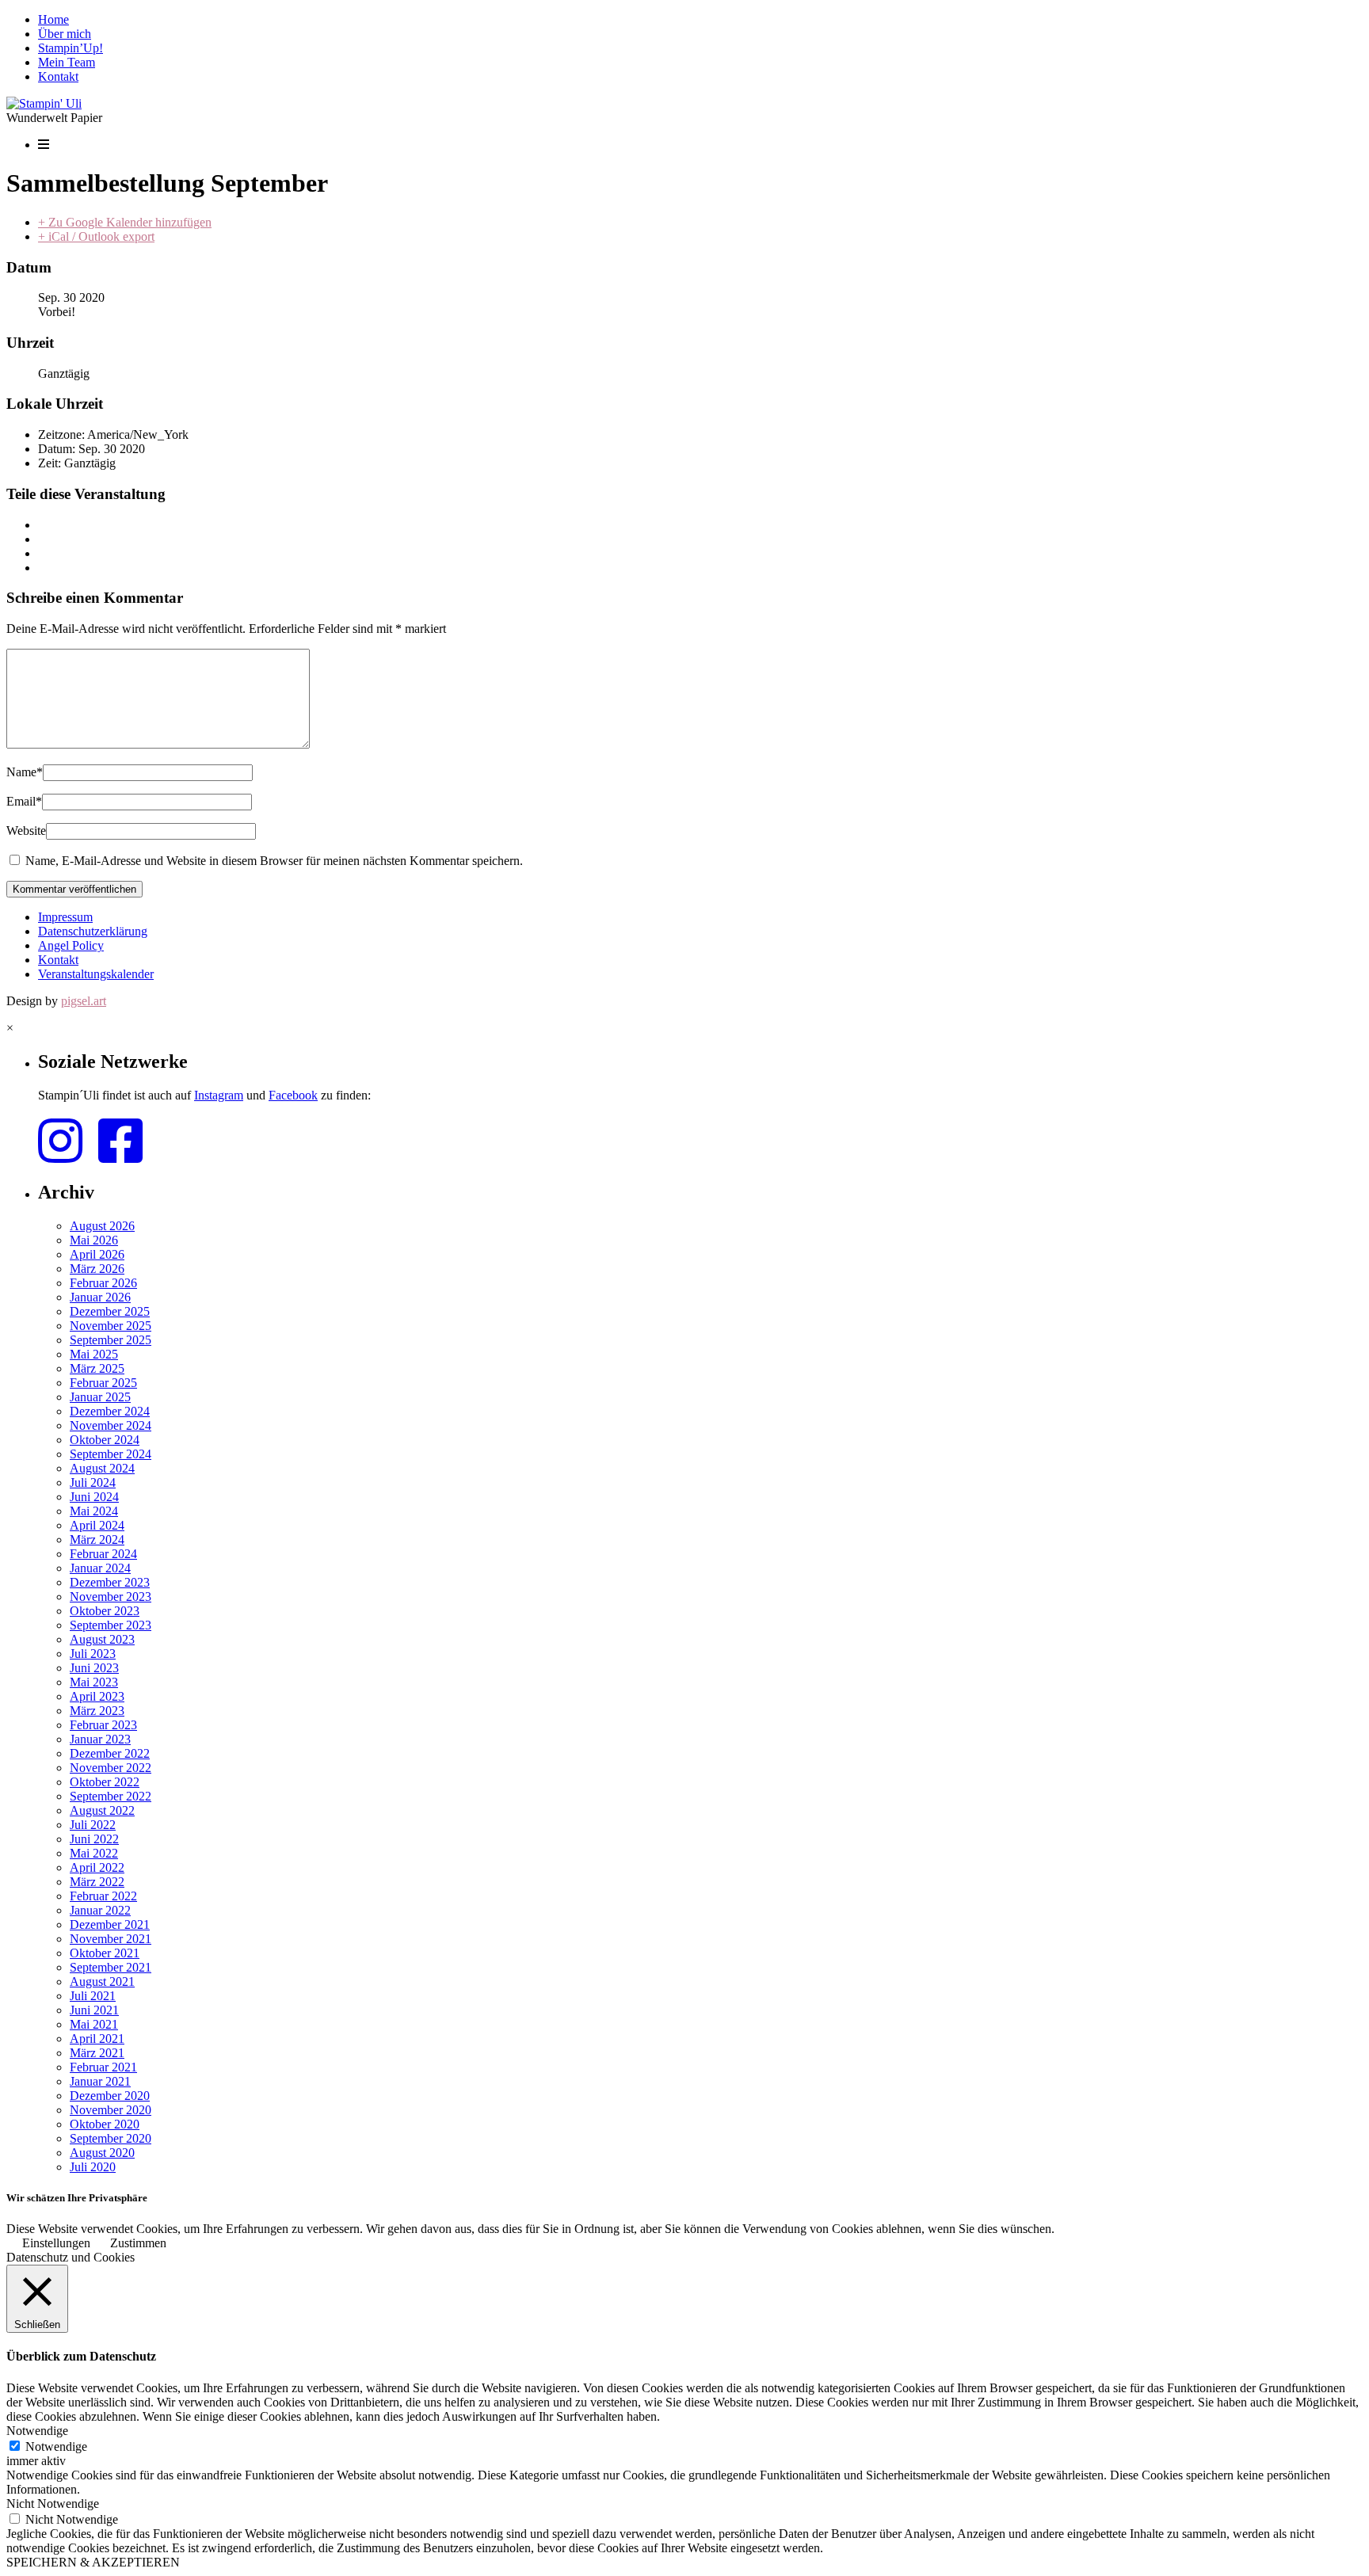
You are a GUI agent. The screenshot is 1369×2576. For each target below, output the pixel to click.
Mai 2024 (94, 1511)
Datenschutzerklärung (93, 931)
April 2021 (97, 2039)
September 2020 (111, 2138)
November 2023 (111, 1597)
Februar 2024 (103, 1554)
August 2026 (102, 1226)
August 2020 (102, 2153)
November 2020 (111, 2110)
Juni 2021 (94, 2010)
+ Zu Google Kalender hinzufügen (125, 222)
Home (53, 19)
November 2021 (111, 1939)
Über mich (65, 34)
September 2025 (111, 1340)
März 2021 (97, 2053)
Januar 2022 (100, 1910)
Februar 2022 (103, 1896)
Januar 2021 (100, 2081)
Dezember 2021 (110, 1924)
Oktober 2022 (105, 1782)
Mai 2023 (94, 1682)
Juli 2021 (93, 1996)
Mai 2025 (94, 1354)
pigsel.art (84, 1001)
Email (24, 801)
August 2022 (102, 1810)
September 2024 (111, 1454)
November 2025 (111, 1326)
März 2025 (97, 1368)
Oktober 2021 (105, 1953)
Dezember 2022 (110, 1753)
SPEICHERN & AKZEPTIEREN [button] (93, 2562)
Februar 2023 (103, 1725)
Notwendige (56, 2446)
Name (25, 772)
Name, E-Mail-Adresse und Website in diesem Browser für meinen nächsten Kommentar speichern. (274, 861)
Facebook (293, 1095)
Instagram (219, 1095)
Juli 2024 (93, 1482)
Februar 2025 (103, 1383)
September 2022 (111, 1796)
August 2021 (102, 1982)
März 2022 (97, 1882)
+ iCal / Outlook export (96, 236)
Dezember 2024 (110, 1411)
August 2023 (102, 1639)
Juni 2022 (94, 1839)
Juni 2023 (94, 1668)
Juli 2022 (93, 1825)
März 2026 (97, 1269)
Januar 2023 (100, 1739)
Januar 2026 (100, 1297)
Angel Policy (71, 945)
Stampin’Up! (71, 48)
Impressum (65, 917)
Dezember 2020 (110, 2096)
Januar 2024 (100, 1568)
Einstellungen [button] (56, 2243)
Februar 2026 (103, 1283)
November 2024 (111, 1425)
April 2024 (97, 1525)
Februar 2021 (103, 2067)
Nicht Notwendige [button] (53, 2504)
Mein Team (67, 62)
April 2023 (97, 1696)
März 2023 (97, 1711)
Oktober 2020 (105, 2124)
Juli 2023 (93, 1654)
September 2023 (111, 1625)
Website (26, 831)
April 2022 (97, 1867)
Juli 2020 (93, 2167)
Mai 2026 (94, 1240)
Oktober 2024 (105, 1440)
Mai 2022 (94, 1853)
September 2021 (111, 1967)
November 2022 (111, 1768)
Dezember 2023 (110, 1582)
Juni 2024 (94, 1497)
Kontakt (58, 76)
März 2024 (97, 1540)
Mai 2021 (94, 2024)
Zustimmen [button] (138, 2243)
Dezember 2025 (110, 1311)
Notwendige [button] (37, 2431)
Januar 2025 (100, 1397)
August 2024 (102, 1468)
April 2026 (97, 1254)
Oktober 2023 (105, 1611)
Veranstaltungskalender (96, 974)
